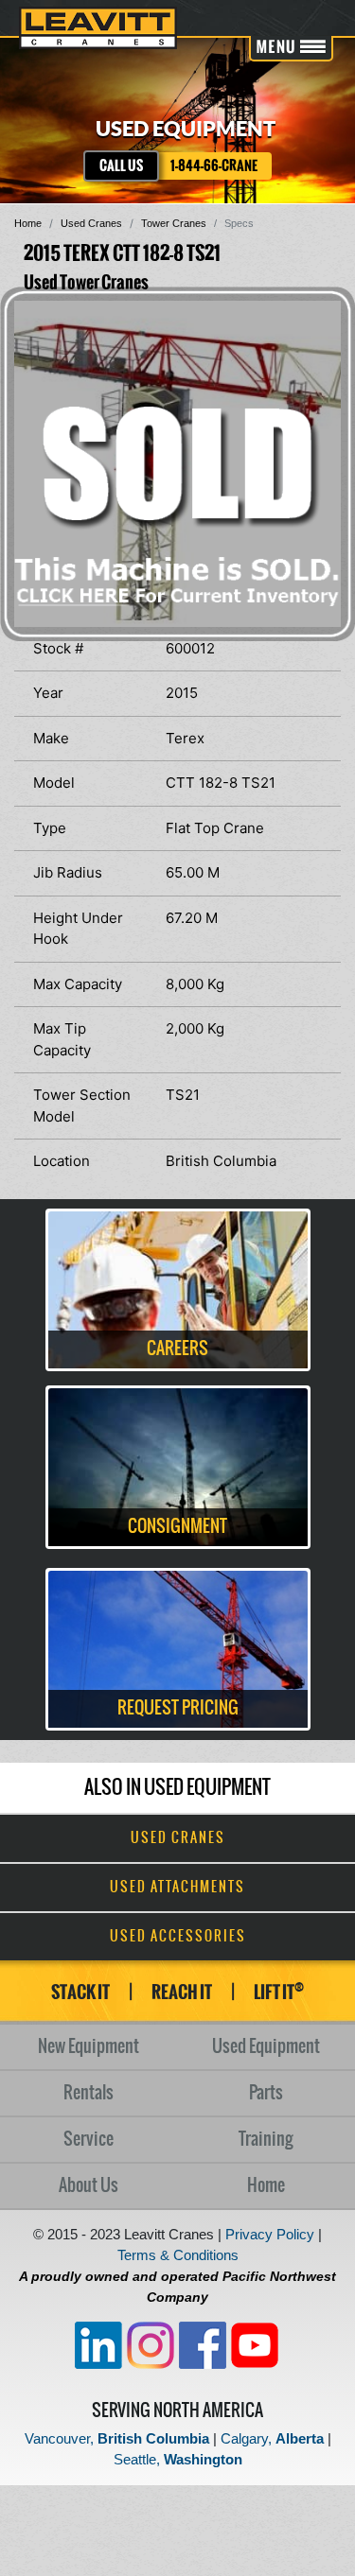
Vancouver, (117, 2438)
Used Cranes (91, 223)
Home (28, 223)
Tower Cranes (174, 223)
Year (48, 693)
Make (51, 738)
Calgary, (272, 2438)
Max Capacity (78, 984)
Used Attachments (177, 1888)
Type (50, 828)
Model (54, 783)
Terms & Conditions (178, 2255)
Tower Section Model (82, 1105)
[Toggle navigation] (291, 49)
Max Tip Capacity (62, 1039)
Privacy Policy (270, 2234)
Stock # (58, 648)
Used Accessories (178, 1937)
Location (62, 1161)
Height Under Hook (78, 929)
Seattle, (178, 2459)
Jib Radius (68, 872)
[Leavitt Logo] (98, 28)
